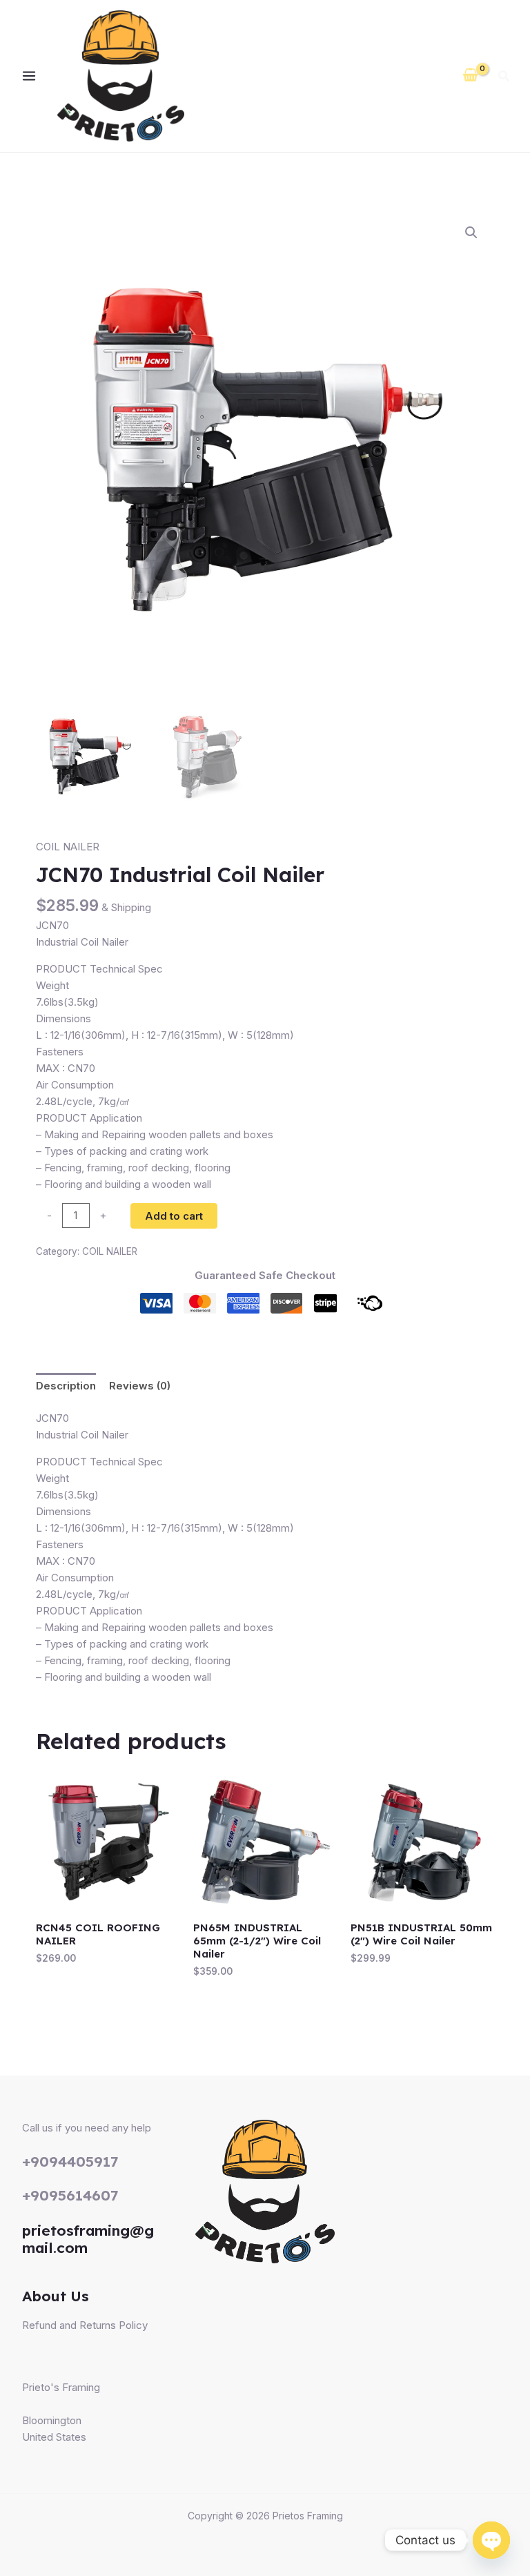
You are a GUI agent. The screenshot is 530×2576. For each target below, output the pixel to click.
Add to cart (174, 1216)
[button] (504, 78)
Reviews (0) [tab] (140, 1386)
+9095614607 (70, 2195)
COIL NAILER (68, 847)
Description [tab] (66, 1386)
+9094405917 (70, 2161)
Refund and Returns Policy (85, 2325)
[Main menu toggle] (29, 76)
